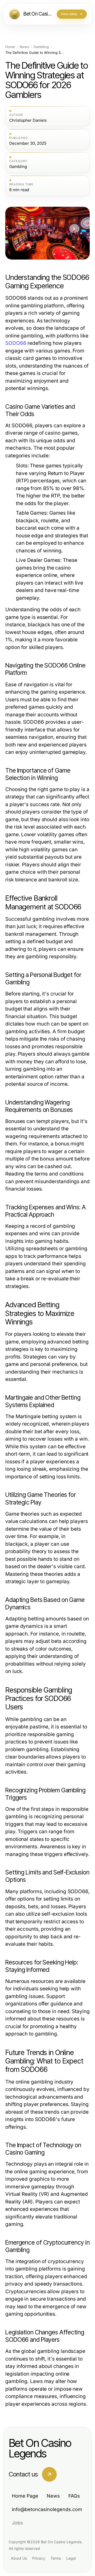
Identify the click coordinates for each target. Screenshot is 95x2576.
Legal (71, 2558)
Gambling (41, 47)
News (24, 47)
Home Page (25, 2496)
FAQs (74, 2496)
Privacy (39, 2558)
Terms (56, 2558)
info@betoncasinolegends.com (47, 2509)
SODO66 (16, 343)
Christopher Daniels (28, 120)
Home (10, 47)
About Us (19, 2558)
